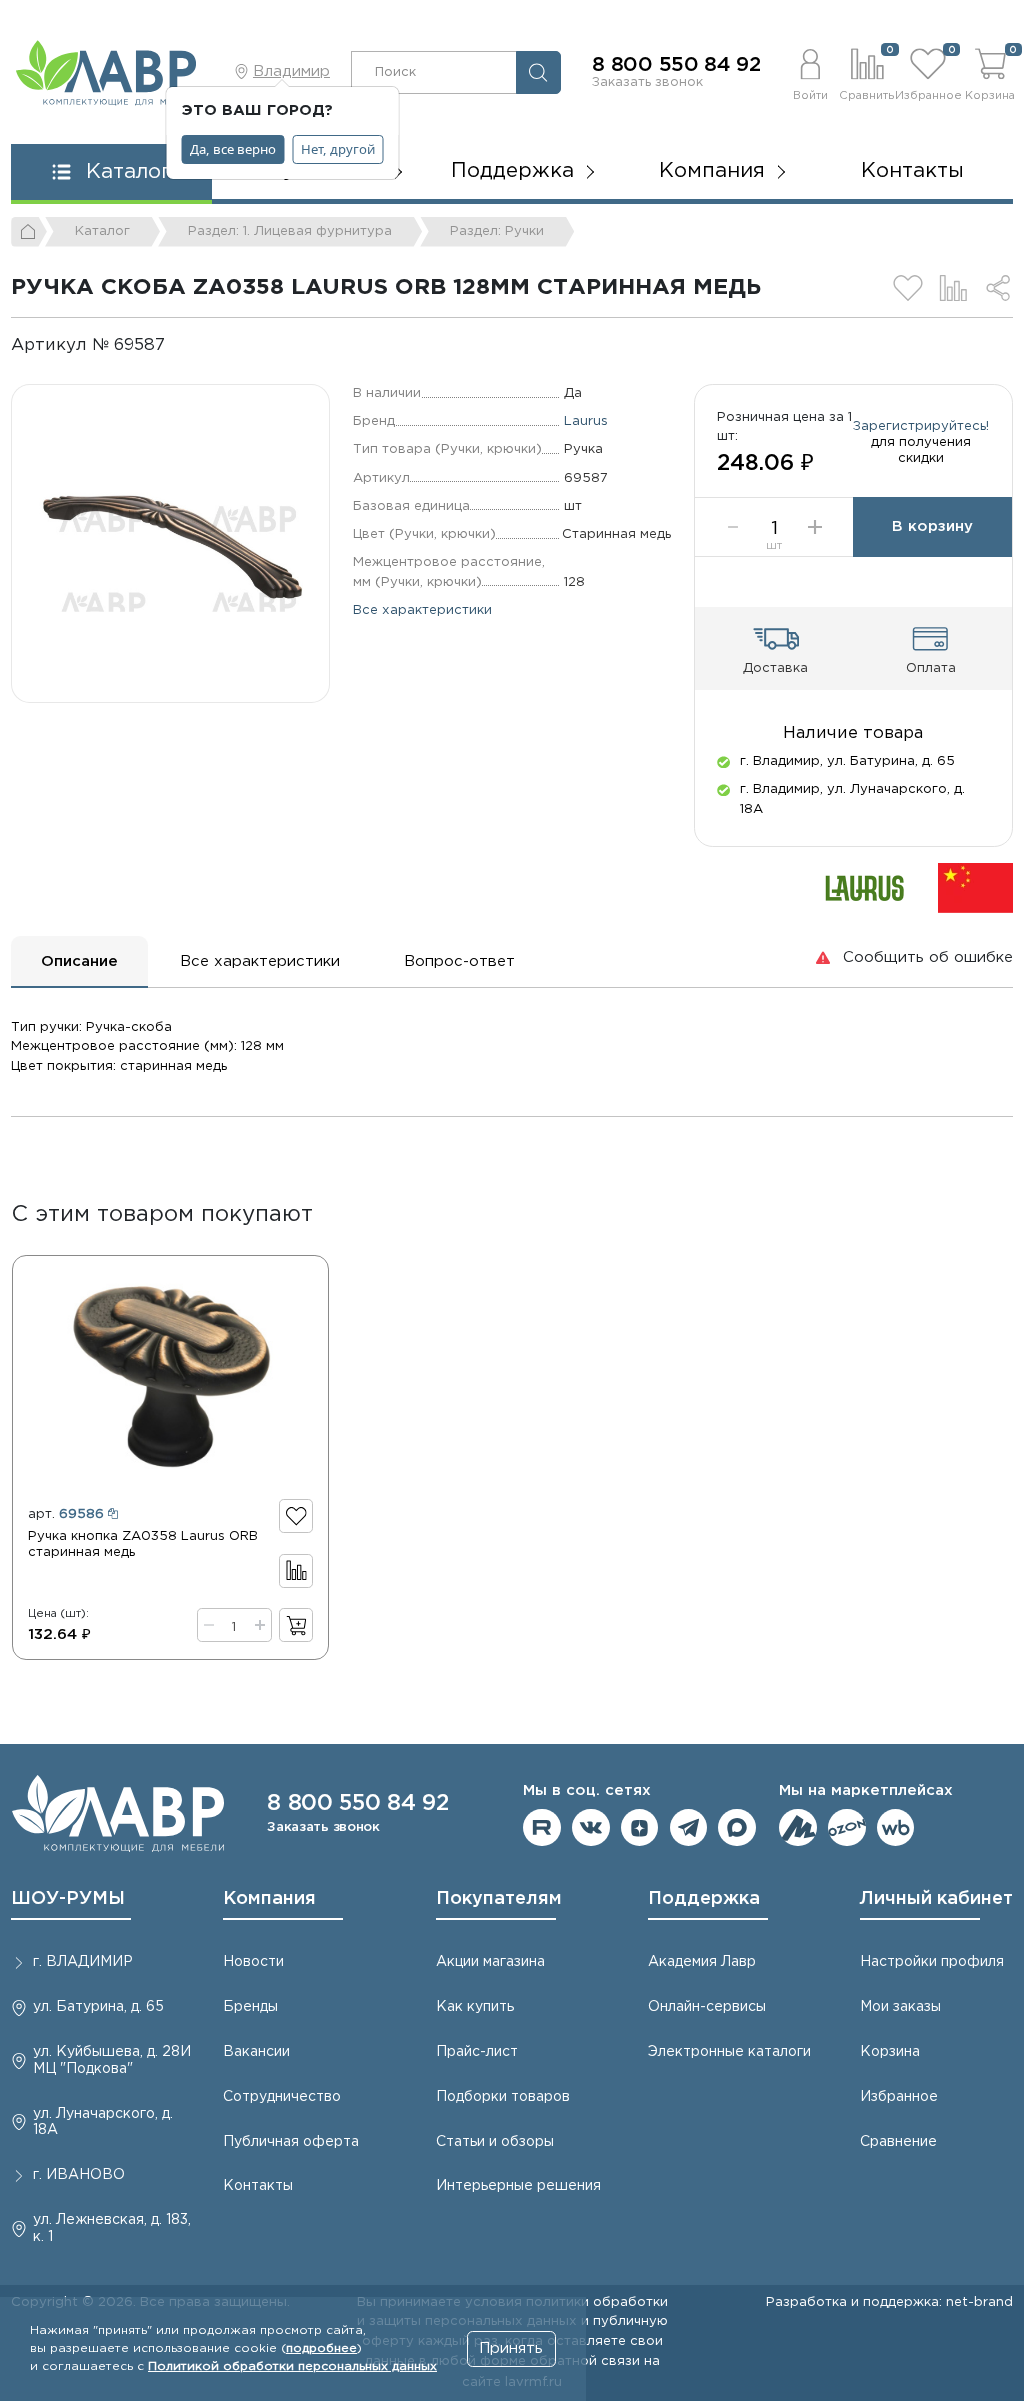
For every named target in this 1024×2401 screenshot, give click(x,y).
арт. (66, 1514)
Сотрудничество (282, 2097)
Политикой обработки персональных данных (292, 2366)
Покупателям (499, 1899)
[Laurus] (865, 887)
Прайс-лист (477, 2052)
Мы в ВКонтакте (591, 1828)
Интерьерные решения (518, 2186)
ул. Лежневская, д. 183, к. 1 (112, 2228)
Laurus (586, 421)
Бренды (250, 2007)
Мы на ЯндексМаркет (798, 1828)
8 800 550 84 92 (676, 65)
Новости (253, 1962)
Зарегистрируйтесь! (921, 426)
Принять (511, 2348)
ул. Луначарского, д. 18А (103, 2122)
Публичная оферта (291, 2142)
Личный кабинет (936, 1899)
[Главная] (29, 232)
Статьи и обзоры (495, 2142)
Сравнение (898, 2142)
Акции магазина (490, 1962)
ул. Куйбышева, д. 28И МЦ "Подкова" (112, 2060)
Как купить (475, 2007)
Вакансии (256, 2052)
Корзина (890, 2052)
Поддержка (704, 1899)
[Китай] (975, 887)
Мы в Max (737, 1828)
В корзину (932, 526)
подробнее (321, 2348)
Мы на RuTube (542, 1828)
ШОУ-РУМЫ (68, 1899)
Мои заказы (900, 2007)
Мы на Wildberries (896, 1828)
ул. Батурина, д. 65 (98, 2007)
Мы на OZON (847, 1828)
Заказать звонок (647, 82)
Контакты (912, 171)
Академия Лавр (702, 1962)
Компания (269, 1899)
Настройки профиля (932, 1962)
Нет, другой (338, 149)
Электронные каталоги (729, 2052)
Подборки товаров (503, 2097)
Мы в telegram (689, 1828)
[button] (810, 72)
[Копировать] (181, 345)
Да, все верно (233, 149)
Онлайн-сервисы (707, 2007)
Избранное (899, 2097)
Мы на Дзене (640, 1828)
